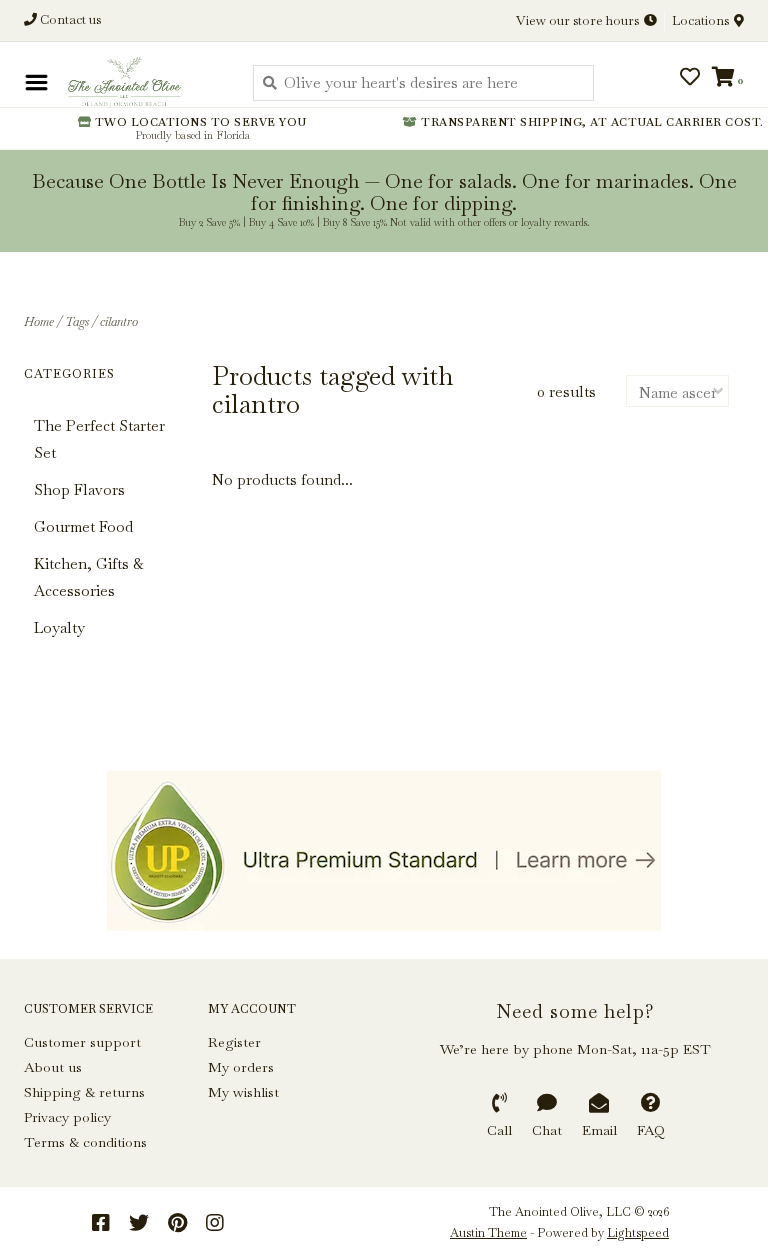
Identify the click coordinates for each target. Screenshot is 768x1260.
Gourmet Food (83, 526)
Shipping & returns (84, 1092)
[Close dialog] (750, 18)
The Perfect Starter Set (99, 439)
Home (39, 322)
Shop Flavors (79, 489)
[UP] (384, 851)
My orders (241, 1067)
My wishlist (243, 1092)
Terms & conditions (85, 1142)
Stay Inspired (384, 218)
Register (234, 1042)
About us (53, 1067)
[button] (82, 79)
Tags (77, 322)
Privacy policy (67, 1117)
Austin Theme (488, 1233)
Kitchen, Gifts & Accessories (89, 577)
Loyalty (59, 627)
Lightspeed (638, 1233)
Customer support (82, 1042)
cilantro (119, 322)
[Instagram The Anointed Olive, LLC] (215, 1223)
